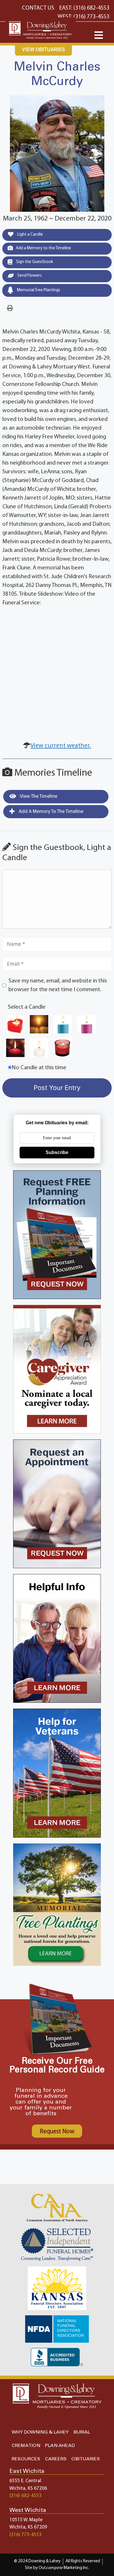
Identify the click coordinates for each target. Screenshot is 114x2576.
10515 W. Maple (26, 2520)
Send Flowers (29, 276)
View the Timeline (38, 796)
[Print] (10, 308)
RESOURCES (26, 2459)
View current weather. (61, 746)
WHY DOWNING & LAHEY (40, 2432)
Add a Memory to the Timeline (43, 248)
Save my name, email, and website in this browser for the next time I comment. (58, 985)
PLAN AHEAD (60, 2446)
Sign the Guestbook (34, 262)
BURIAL (82, 2432)
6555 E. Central (25, 2481)
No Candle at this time (39, 1068)
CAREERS (56, 2459)
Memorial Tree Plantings (38, 290)
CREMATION (26, 2446)
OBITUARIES (86, 2459)
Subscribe (57, 1152)
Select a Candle (27, 1007)
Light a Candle (30, 235)
